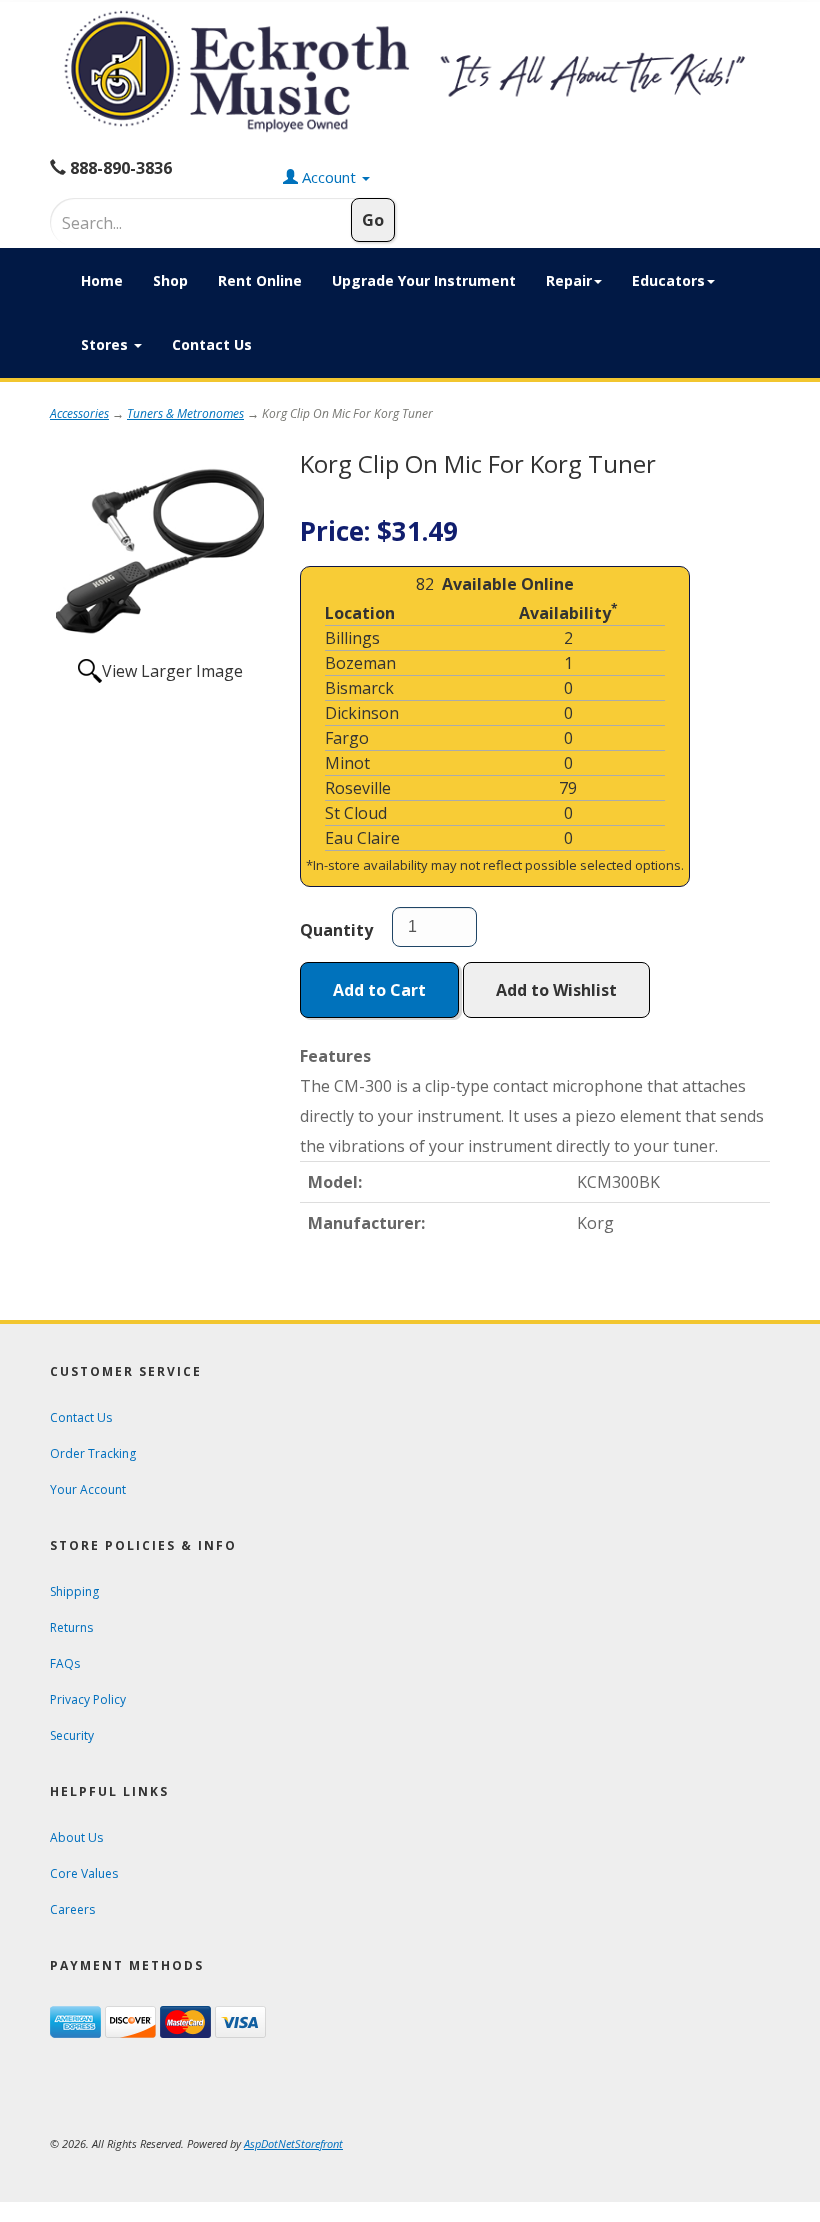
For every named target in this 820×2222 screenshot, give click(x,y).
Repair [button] (569, 280)
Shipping (74, 1591)
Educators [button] (668, 280)
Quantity (336, 930)
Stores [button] (106, 344)
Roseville (358, 788)
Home (102, 280)
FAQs (65, 1663)
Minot (347, 763)
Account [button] (329, 177)
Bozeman (360, 663)
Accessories (79, 413)
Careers (72, 1909)
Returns (71, 1627)
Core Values (84, 1873)
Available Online (508, 584)
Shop (170, 280)
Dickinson (362, 713)
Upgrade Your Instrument (424, 280)
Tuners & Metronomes (185, 413)
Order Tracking (93, 1453)
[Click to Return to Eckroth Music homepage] (410, 71)
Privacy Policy (88, 1699)
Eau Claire (362, 838)
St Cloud (356, 813)
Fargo (347, 738)
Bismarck (359, 688)
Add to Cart (379, 990)
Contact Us (212, 344)
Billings (352, 638)
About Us (76, 1837)
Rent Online (260, 280)
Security (72, 1735)
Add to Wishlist (556, 990)
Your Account (88, 1489)
